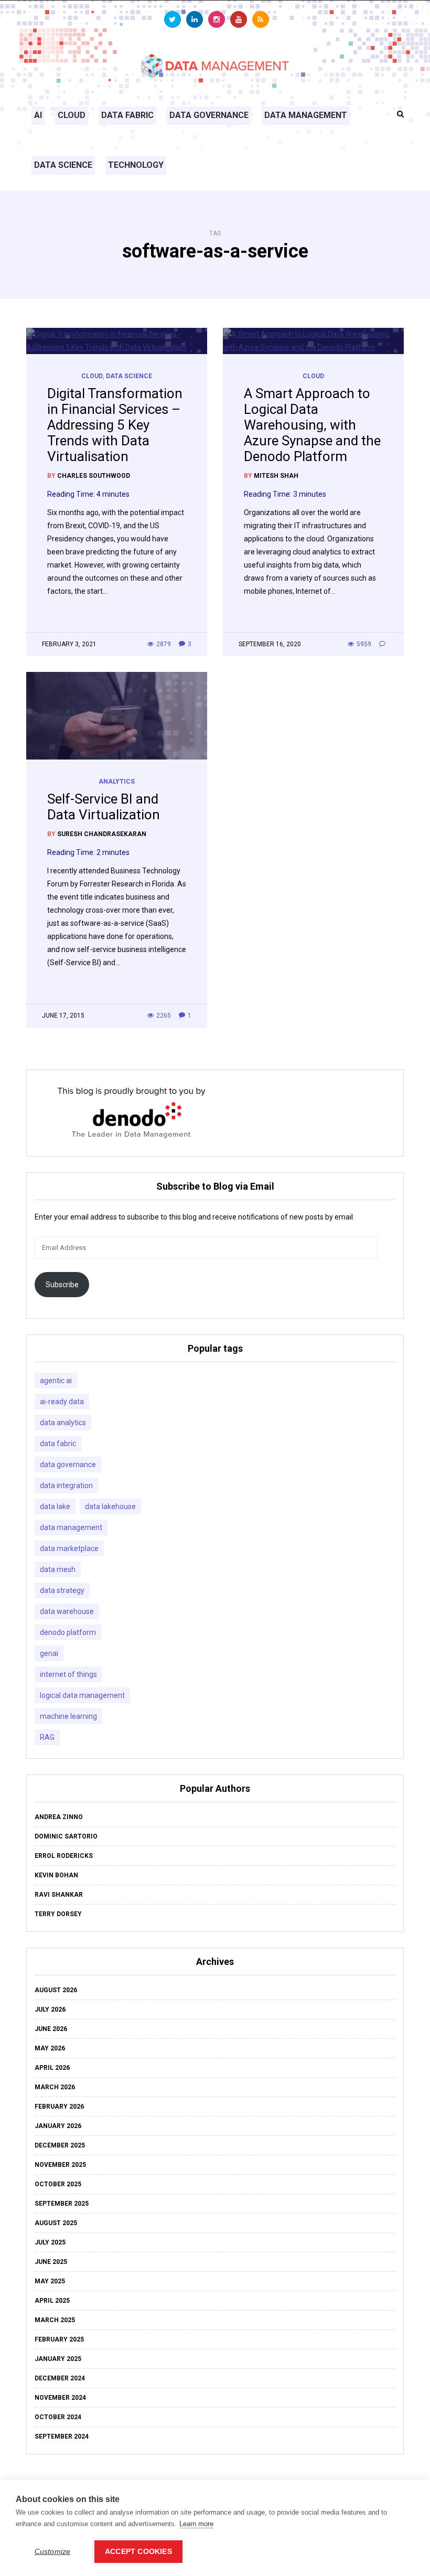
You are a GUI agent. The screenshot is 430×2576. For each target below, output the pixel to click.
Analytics (117, 782)
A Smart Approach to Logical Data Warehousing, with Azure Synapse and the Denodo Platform (312, 425)
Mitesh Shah (276, 476)
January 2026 (58, 2126)
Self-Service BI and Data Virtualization (104, 807)
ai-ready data (62, 1402)
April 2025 (52, 2301)
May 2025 (50, 2281)
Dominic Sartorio (66, 1836)
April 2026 (52, 2068)
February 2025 (59, 2339)
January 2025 (58, 2359)
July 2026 (50, 2010)
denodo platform (68, 1632)
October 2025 (58, 2184)
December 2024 (60, 2378)
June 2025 (51, 2262)
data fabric (58, 1444)
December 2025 (60, 2145)
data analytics (63, 1423)
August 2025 (56, 2223)
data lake (55, 1506)
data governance (68, 1465)
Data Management (306, 115)
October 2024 (58, 2417)
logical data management (82, 1695)
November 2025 (60, 2165)
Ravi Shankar (59, 1895)
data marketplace (69, 1548)
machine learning (68, 1716)
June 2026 (51, 2029)
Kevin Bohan (56, 1875)
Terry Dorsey (58, 1914)
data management (71, 1527)
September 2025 (62, 2204)
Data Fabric (127, 115)
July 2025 (50, 2242)
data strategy (62, 1590)
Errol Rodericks (64, 1856)
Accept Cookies (138, 2552)
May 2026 (50, 2048)
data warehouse (67, 1611)
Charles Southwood (94, 476)
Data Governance (209, 115)
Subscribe (62, 1285)
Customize (53, 2552)
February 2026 (59, 2107)
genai (49, 1653)
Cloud (72, 115)
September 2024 (62, 2436)
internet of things (68, 1674)
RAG (47, 1737)
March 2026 (55, 2087)
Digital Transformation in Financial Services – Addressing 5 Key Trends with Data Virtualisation (115, 425)
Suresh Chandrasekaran (102, 834)
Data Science (63, 165)
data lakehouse (110, 1506)
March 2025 (55, 2320)
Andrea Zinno (59, 1817)
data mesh (58, 1569)
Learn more (196, 2524)
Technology (136, 165)
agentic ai (56, 1381)
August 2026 (56, 1990)
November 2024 (60, 2398)
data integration (66, 1485)
